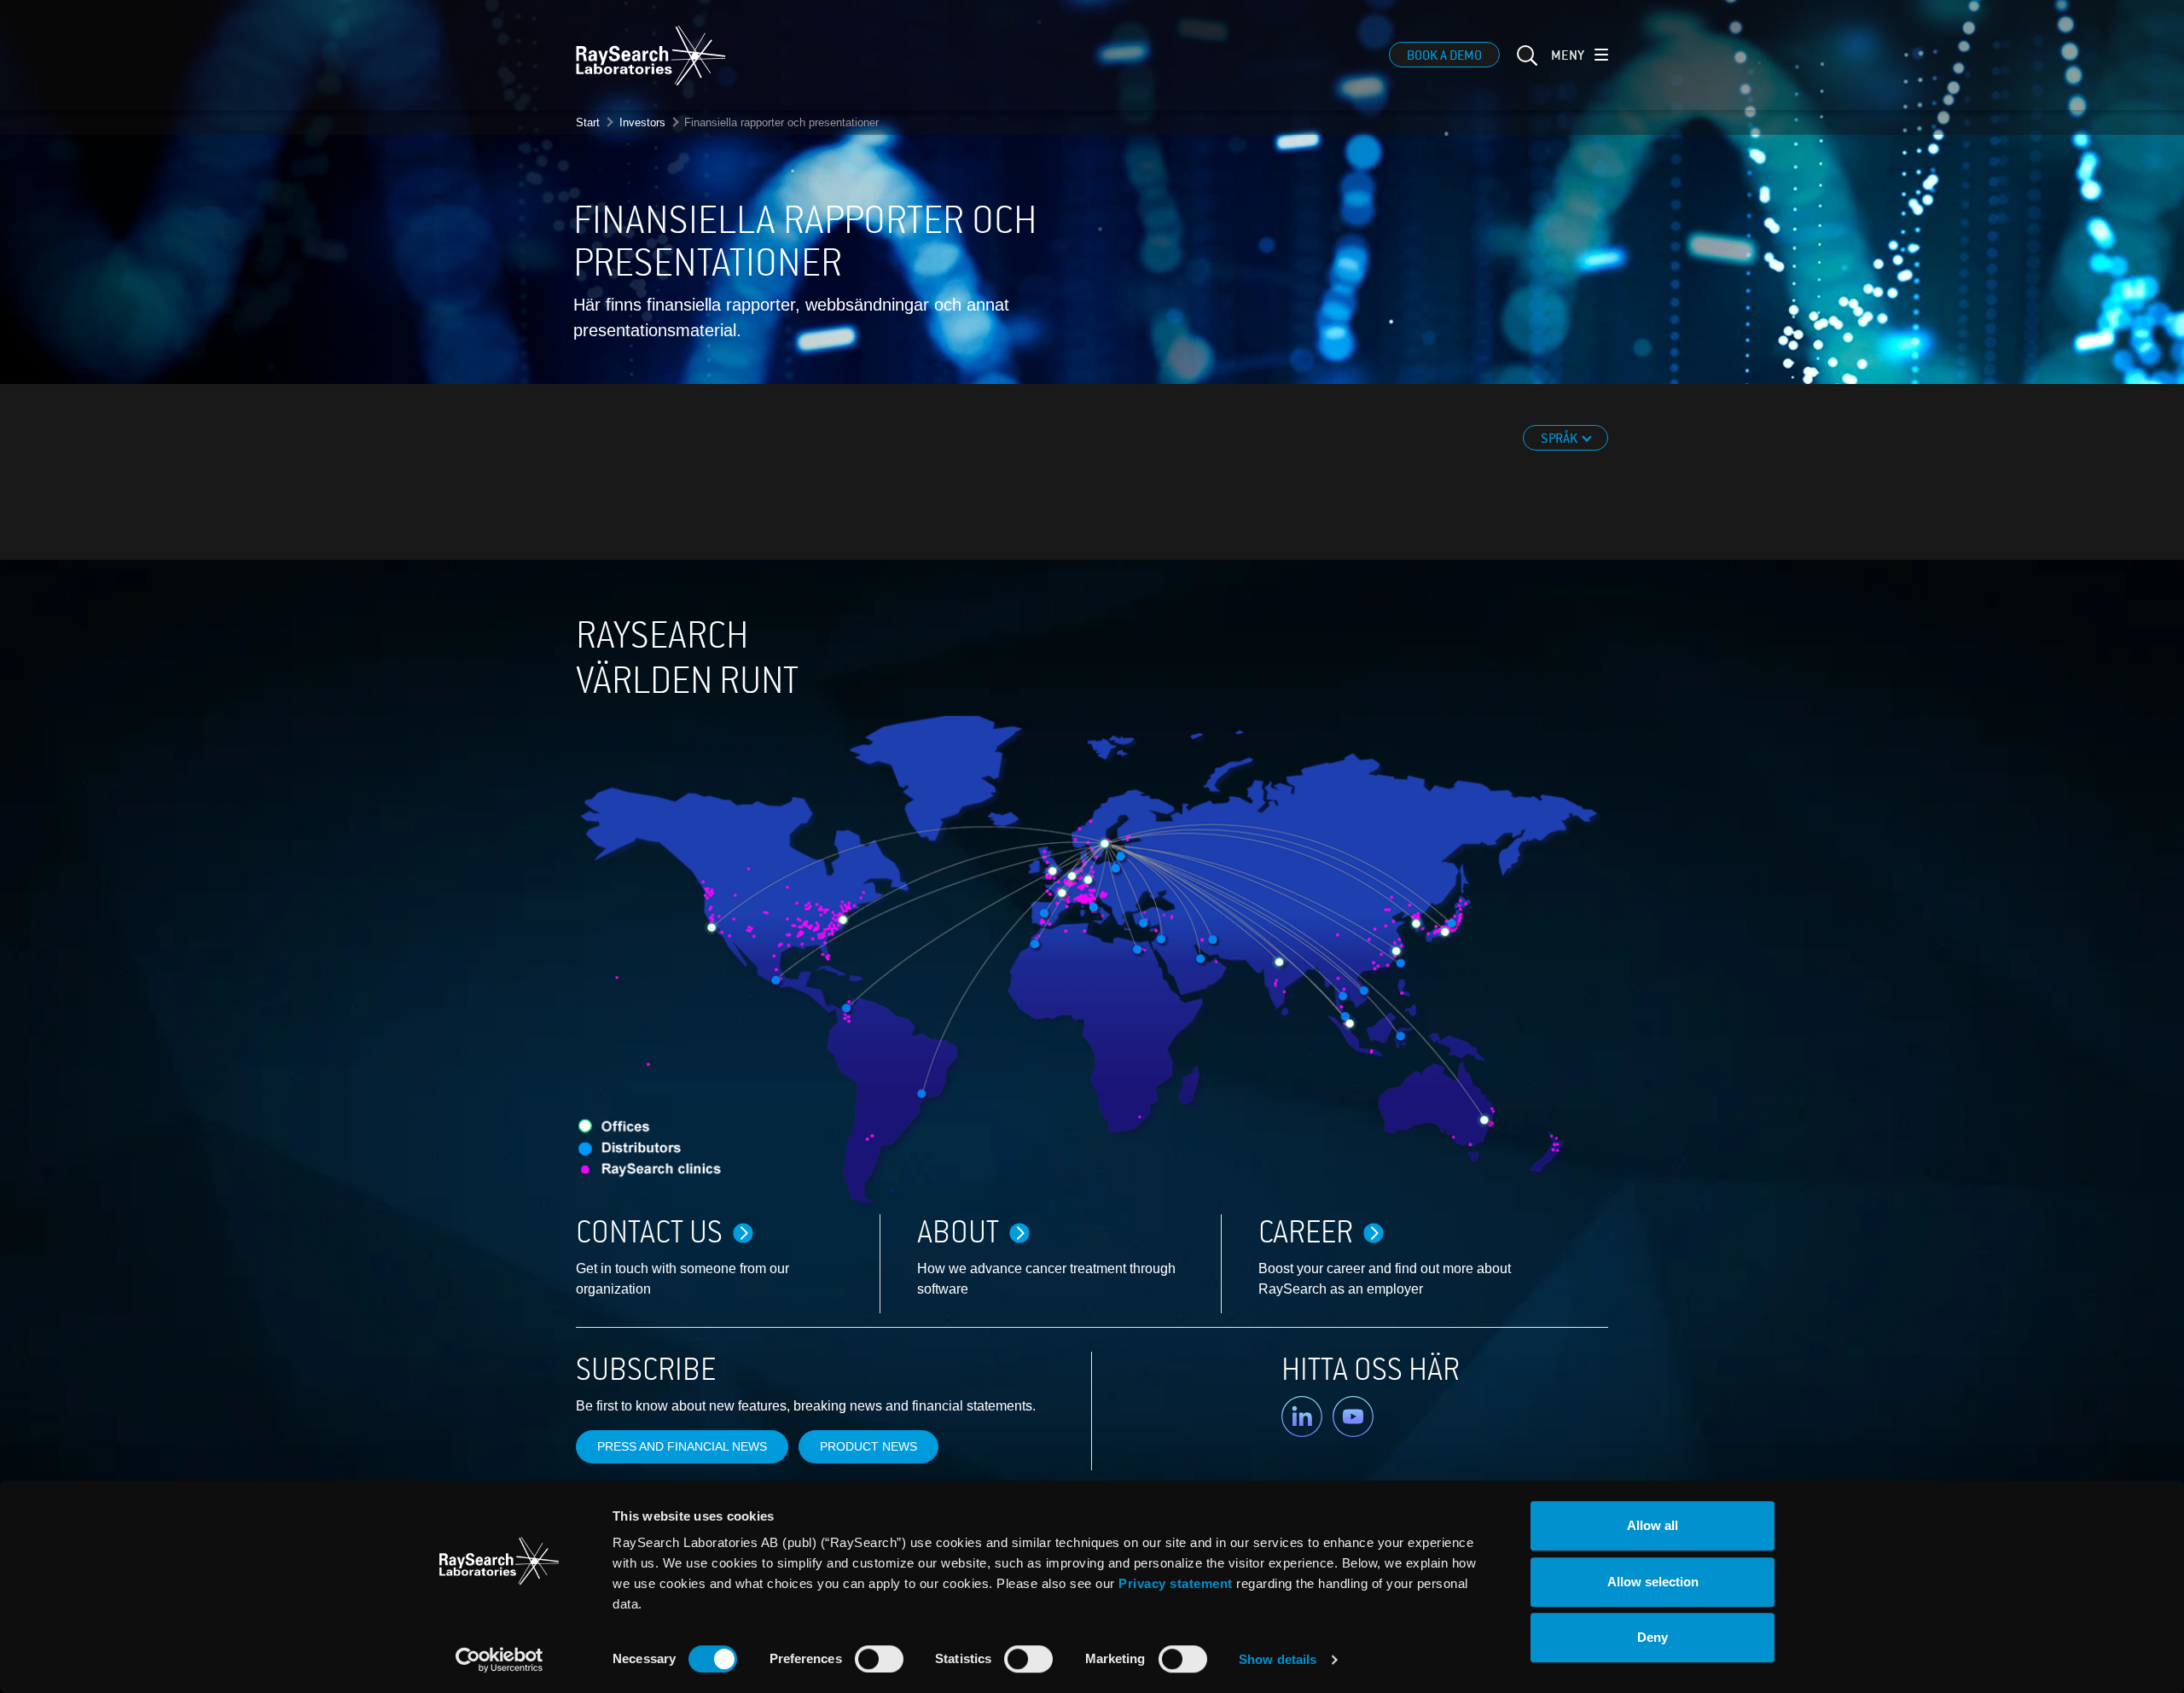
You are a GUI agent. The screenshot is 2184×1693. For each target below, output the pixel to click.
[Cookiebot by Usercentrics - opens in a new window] (499, 1660)
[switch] (879, 1659)
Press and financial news (682, 1446)
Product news (868, 1446)
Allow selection (1653, 1582)
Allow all (1653, 1525)
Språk (1560, 439)
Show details (1278, 1659)
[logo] (651, 55)
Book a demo (1444, 55)
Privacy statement (1176, 1583)
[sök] (1525, 66)
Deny (1653, 1637)
